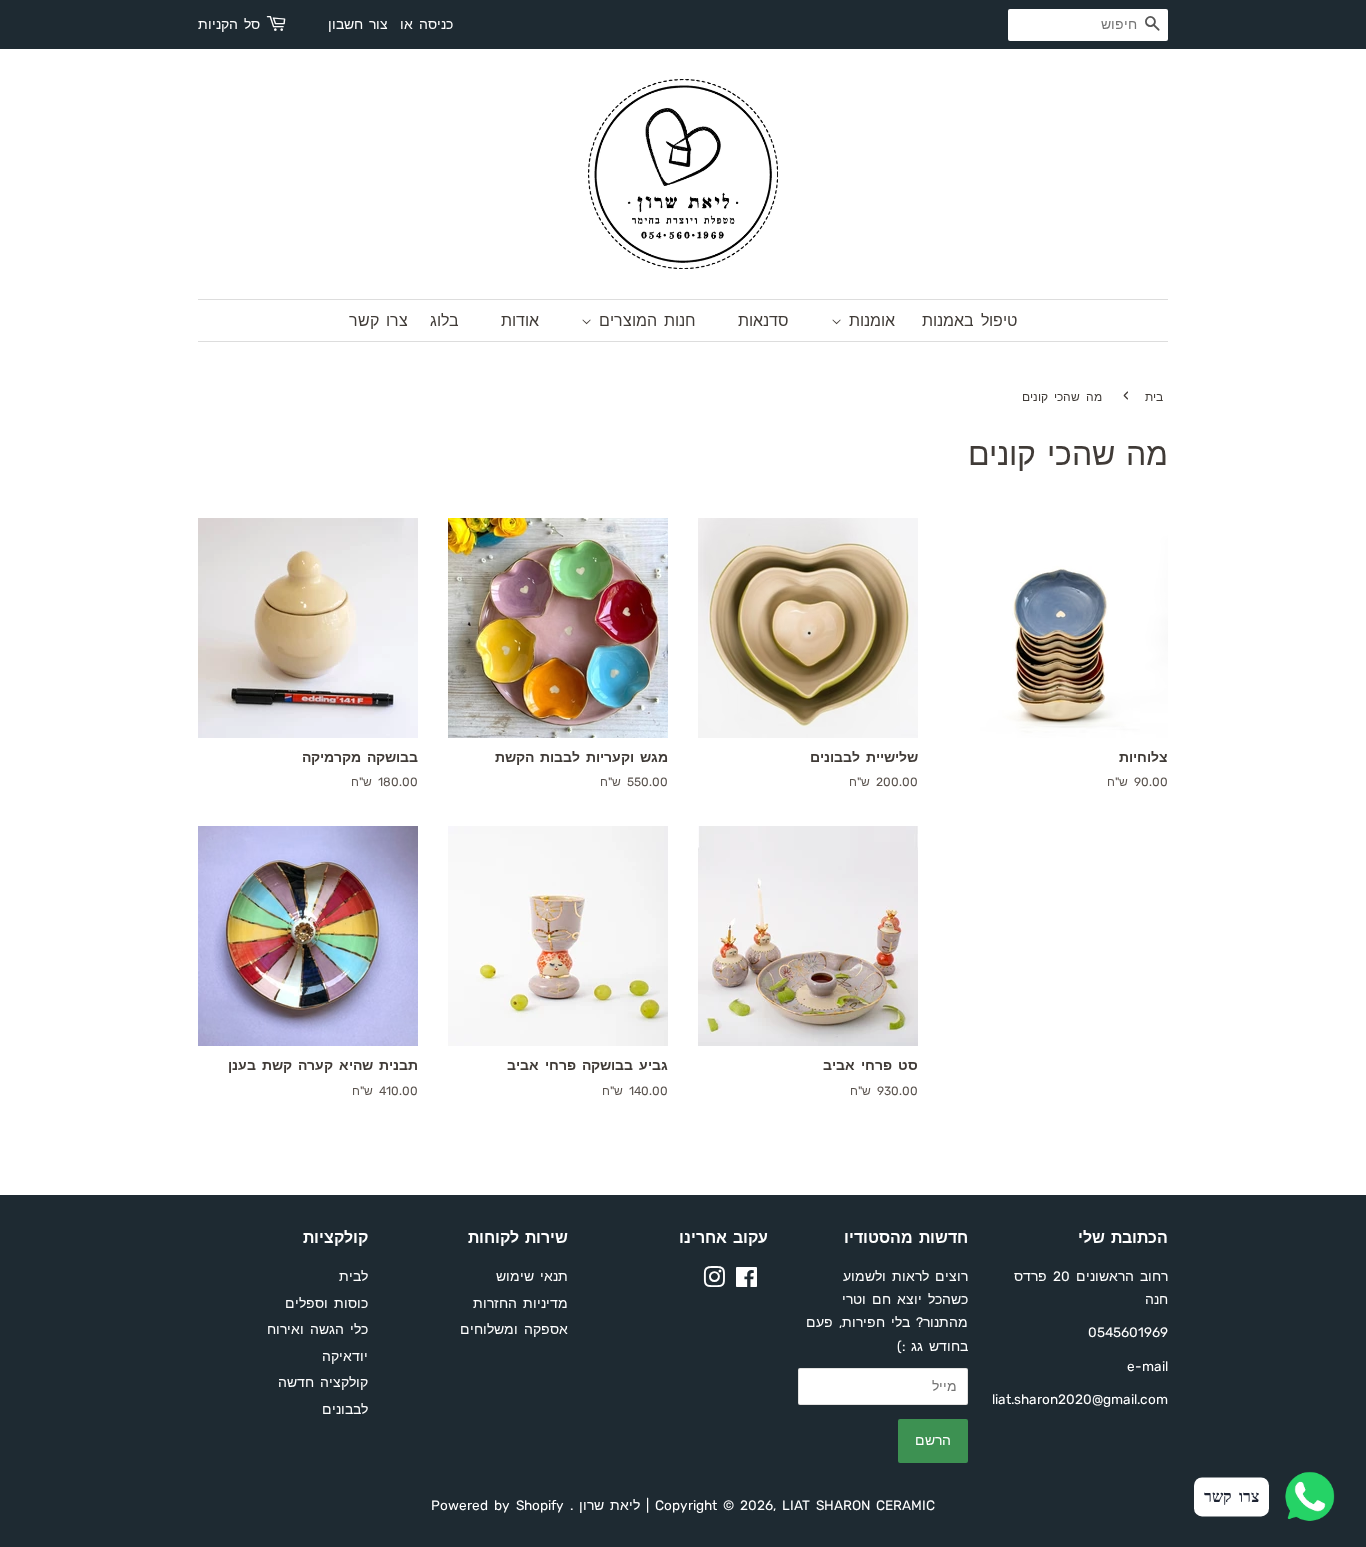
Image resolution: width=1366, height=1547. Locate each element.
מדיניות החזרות (520, 1303)
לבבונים (345, 1409)
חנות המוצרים (644, 320)
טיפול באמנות (969, 320)
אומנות (868, 320)
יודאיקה (345, 1356)
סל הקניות (229, 24)
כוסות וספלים (326, 1303)
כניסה (436, 24)
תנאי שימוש (532, 1276)
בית (1154, 397)
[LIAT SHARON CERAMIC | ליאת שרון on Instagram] (714, 1281)
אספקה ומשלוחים (514, 1329)
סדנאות (763, 320)
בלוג (444, 320)
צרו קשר (378, 320)
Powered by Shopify (497, 1505)
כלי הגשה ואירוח (317, 1329)
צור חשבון (358, 24)
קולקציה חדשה (323, 1382)
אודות (520, 320)
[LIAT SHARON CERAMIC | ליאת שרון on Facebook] (746, 1281)
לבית (353, 1276)
